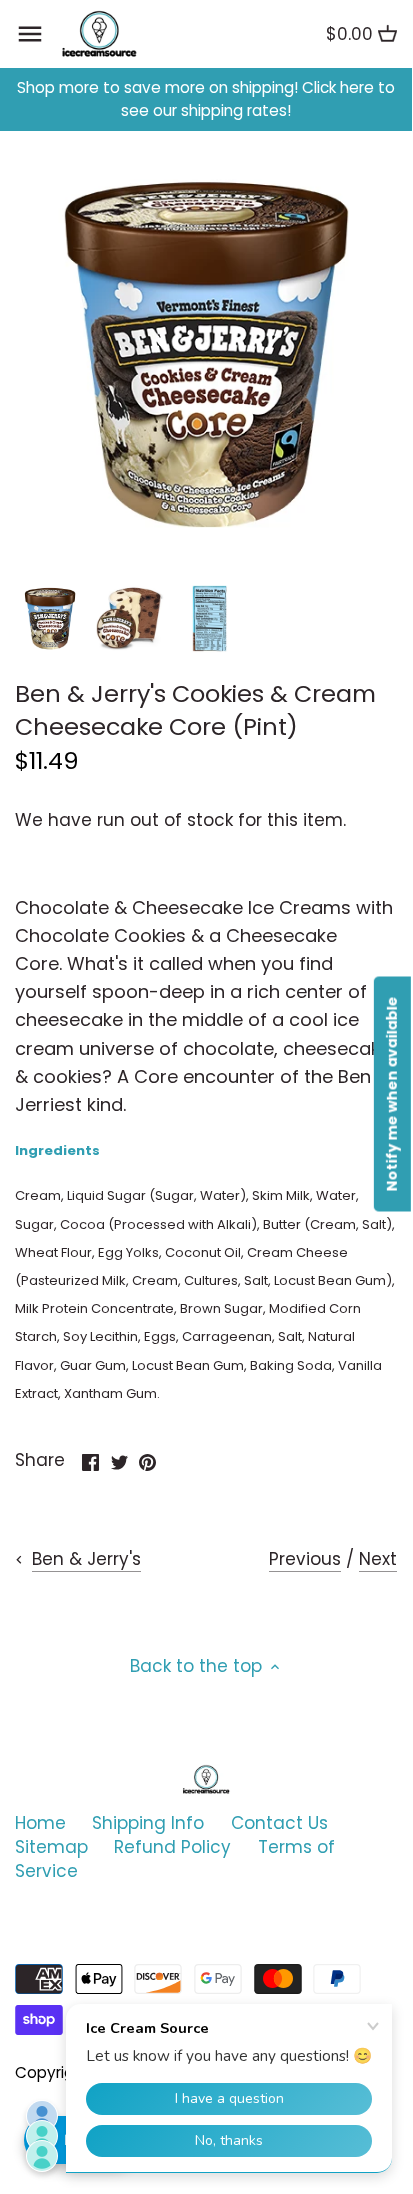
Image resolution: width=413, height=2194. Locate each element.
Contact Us (279, 1823)
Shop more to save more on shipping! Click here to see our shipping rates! (206, 99)
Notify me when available (392, 1094)
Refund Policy (172, 1847)
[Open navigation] (30, 34)
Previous (305, 1559)
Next (378, 1559)
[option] (50, 619)
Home (40, 1823)
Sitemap (51, 1847)
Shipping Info (148, 1823)
